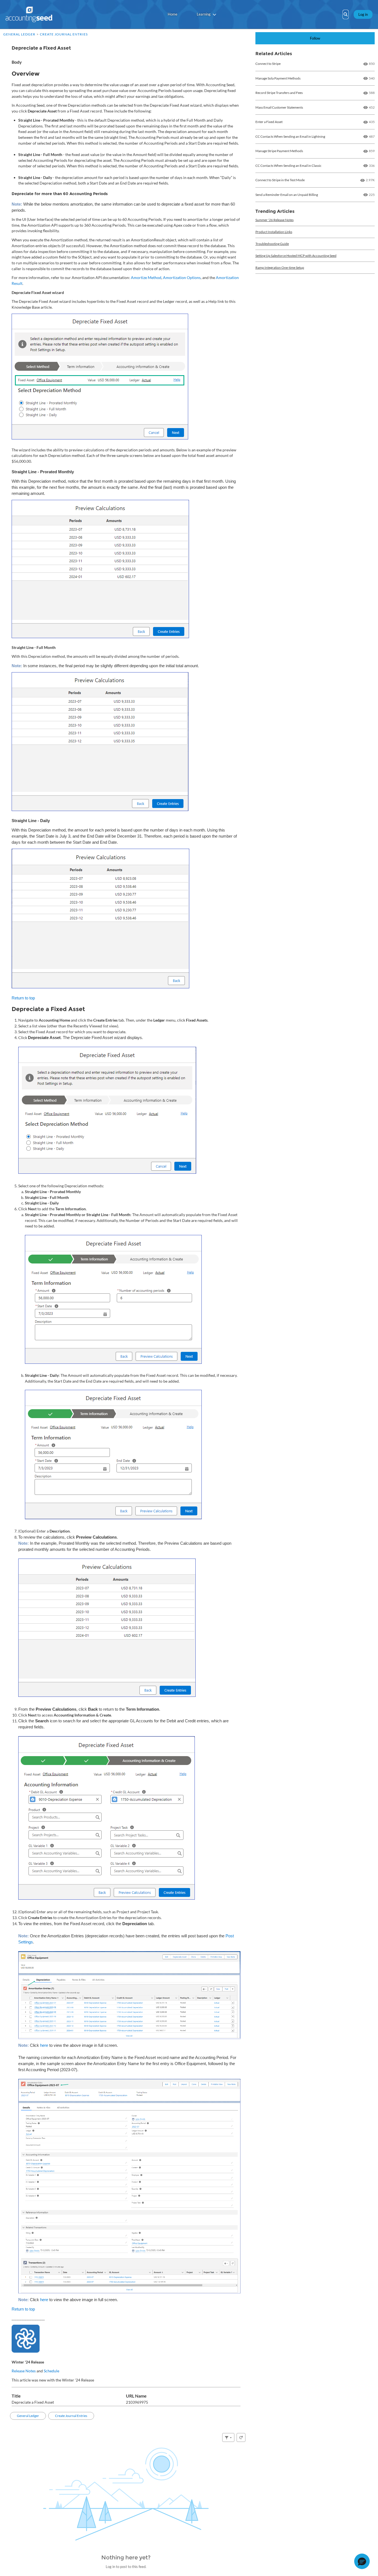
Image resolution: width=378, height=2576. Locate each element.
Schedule (51, 2371)
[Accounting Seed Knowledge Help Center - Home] (29, 14)
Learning (204, 14)
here (44, 2045)
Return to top (23, 998)
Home (173, 14)
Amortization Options (182, 277)
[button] (362, 2561)
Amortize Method (146, 277)
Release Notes (24, 2371)
